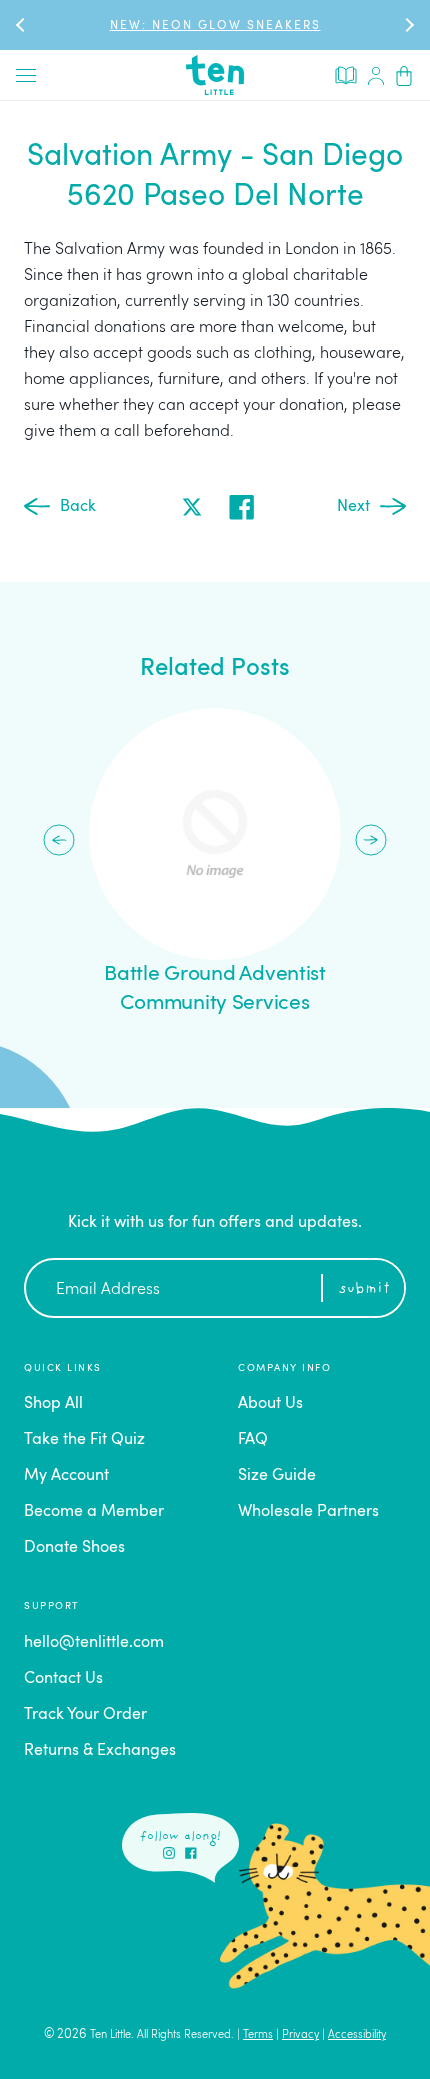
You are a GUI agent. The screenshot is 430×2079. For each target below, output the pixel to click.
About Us (270, 1404)
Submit (364, 1289)
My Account (66, 1476)
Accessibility (357, 2035)
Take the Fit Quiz (84, 1440)
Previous (59, 840)
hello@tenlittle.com (94, 1643)
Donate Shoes (74, 1548)
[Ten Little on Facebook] (191, 1853)
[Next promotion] (408, 24)
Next (353, 507)
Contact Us (63, 1679)
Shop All (53, 1404)
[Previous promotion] (22, 24)
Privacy (300, 2035)
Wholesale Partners (308, 1512)
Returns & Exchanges (100, 1751)
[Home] (215, 75)
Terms (258, 2035)
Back (78, 507)
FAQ (253, 1440)
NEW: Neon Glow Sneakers (215, 26)
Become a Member (94, 1512)
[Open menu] (26, 75)
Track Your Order (85, 1715)
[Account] (376, 75)
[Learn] (346, 74)
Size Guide (277, 1476)
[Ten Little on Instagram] (169, 1853)
